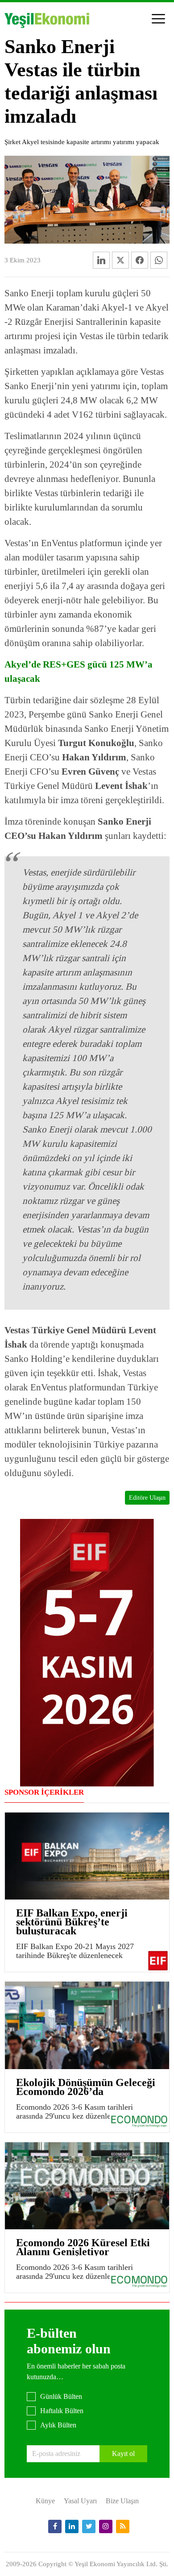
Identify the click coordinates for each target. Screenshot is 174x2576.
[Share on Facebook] (140, 260)
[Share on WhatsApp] (159, 260)
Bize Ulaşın (122, 2501)
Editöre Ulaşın (147, 1498)
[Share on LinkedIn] (101, 260)
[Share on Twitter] (120, 260)
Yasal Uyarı (80, 2501)
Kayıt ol (123, 2454)
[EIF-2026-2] (87, 1652)
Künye (45, 2501)
